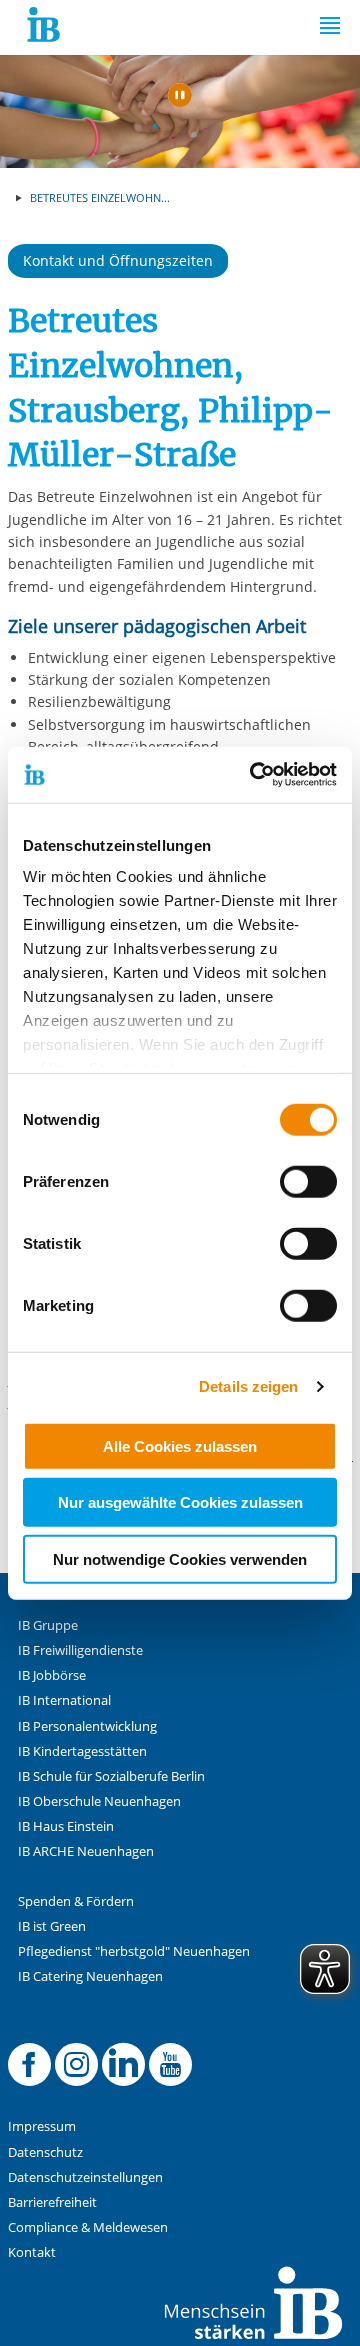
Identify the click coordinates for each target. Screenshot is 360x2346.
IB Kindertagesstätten (82, 1751)
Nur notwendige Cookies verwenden (180, 1558)
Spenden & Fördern (76, 1901)
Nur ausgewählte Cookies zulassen (180, 1502)
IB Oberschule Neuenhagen (99, 1801)
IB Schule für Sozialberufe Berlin (111, 1776)
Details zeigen (248, 1386)
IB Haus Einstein (66, 1826)
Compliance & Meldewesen (88, 2227)
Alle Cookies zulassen (180, 1445)
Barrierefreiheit (52, 2202)
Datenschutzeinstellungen (85, 2177)
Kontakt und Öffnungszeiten (118, 260)
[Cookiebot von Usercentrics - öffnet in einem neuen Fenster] (254, 775)
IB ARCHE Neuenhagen (86, 1851)
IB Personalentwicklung (87, 1726)
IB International (64, 1700)
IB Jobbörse (52, 1675)
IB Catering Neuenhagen (90, 1976)
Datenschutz (45, 2152)
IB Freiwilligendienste (80, 1650)
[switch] (308, 1181)
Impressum (42, 2126)
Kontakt (32, 2252)
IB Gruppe (48, 1625)
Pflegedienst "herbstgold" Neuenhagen (134, 1951)
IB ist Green (52, 1926)
